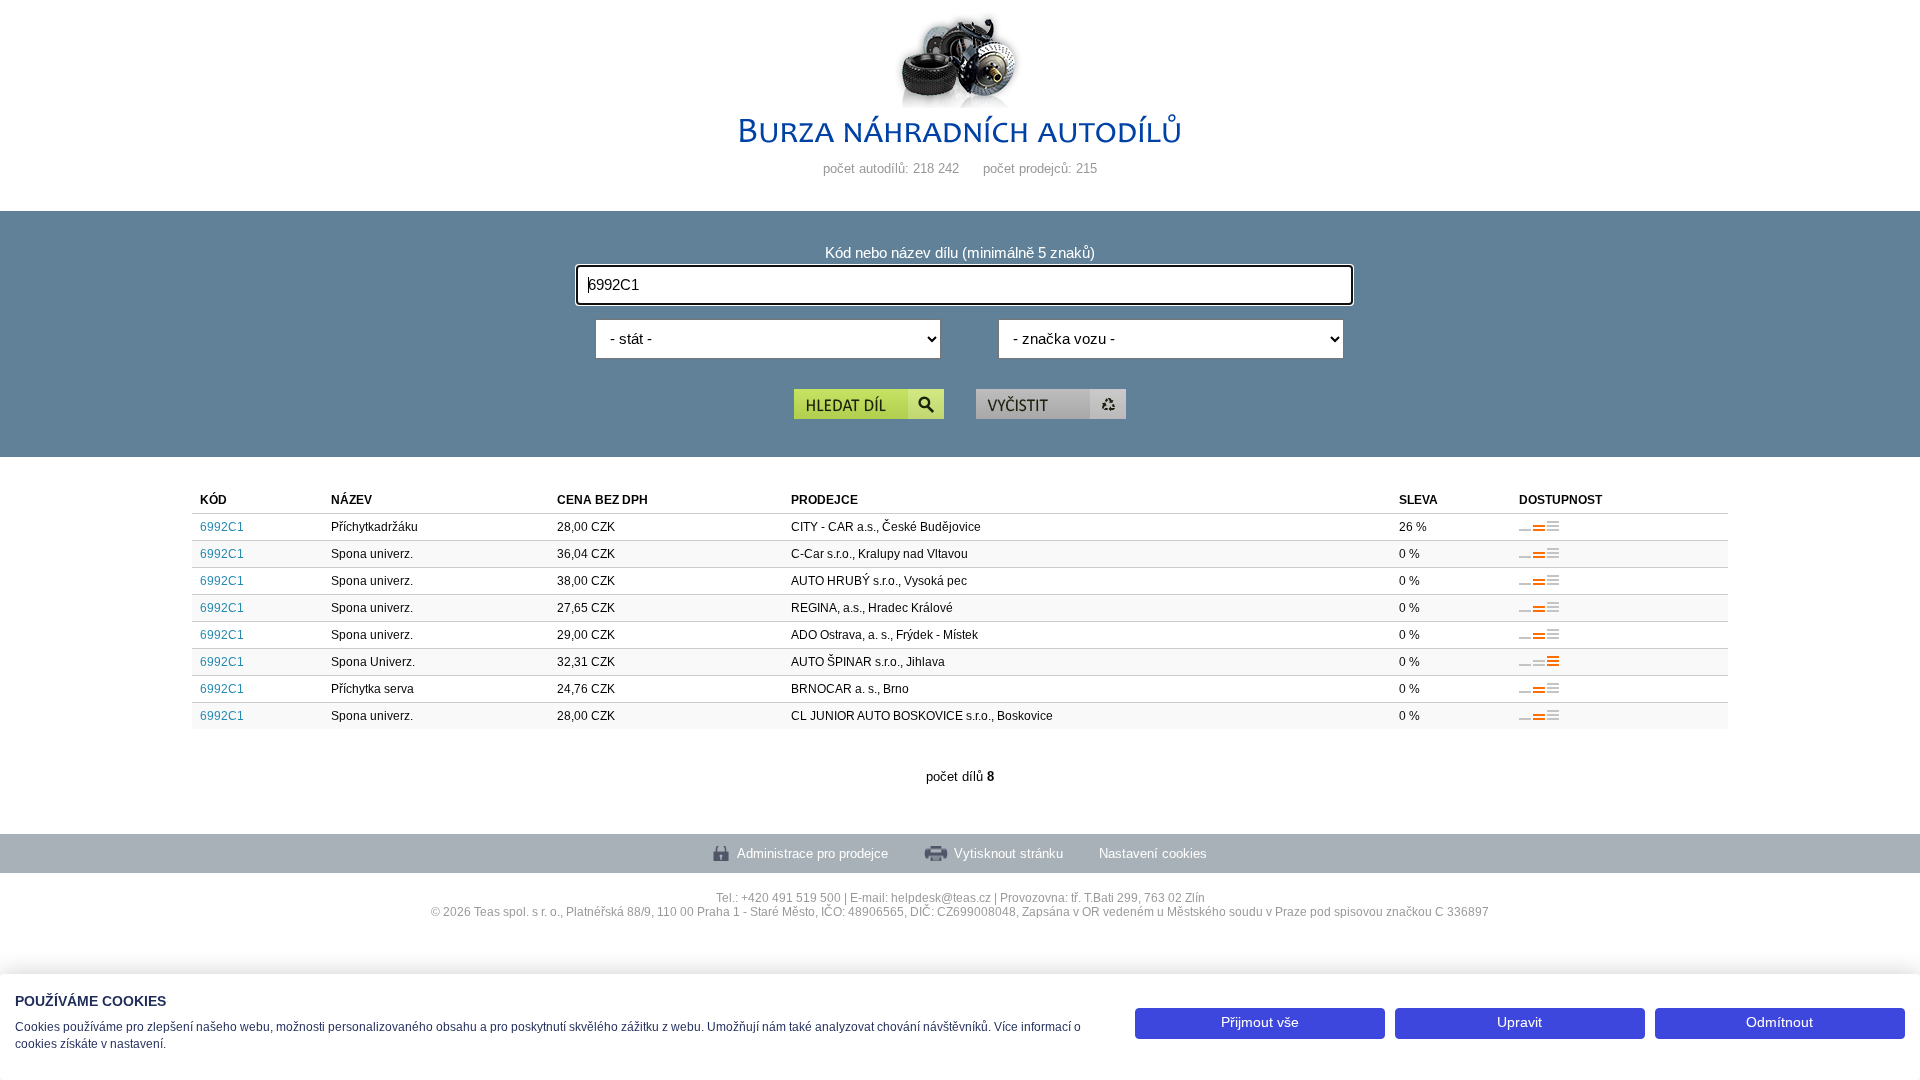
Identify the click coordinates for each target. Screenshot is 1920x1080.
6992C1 (222, 527)
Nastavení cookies (1153, 853)
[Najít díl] (869, 405)
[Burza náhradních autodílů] (960, 138)
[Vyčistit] (1051, 405)
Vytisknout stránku (1008, 853)
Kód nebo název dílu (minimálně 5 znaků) (960, 253)
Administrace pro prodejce (812, 853)
